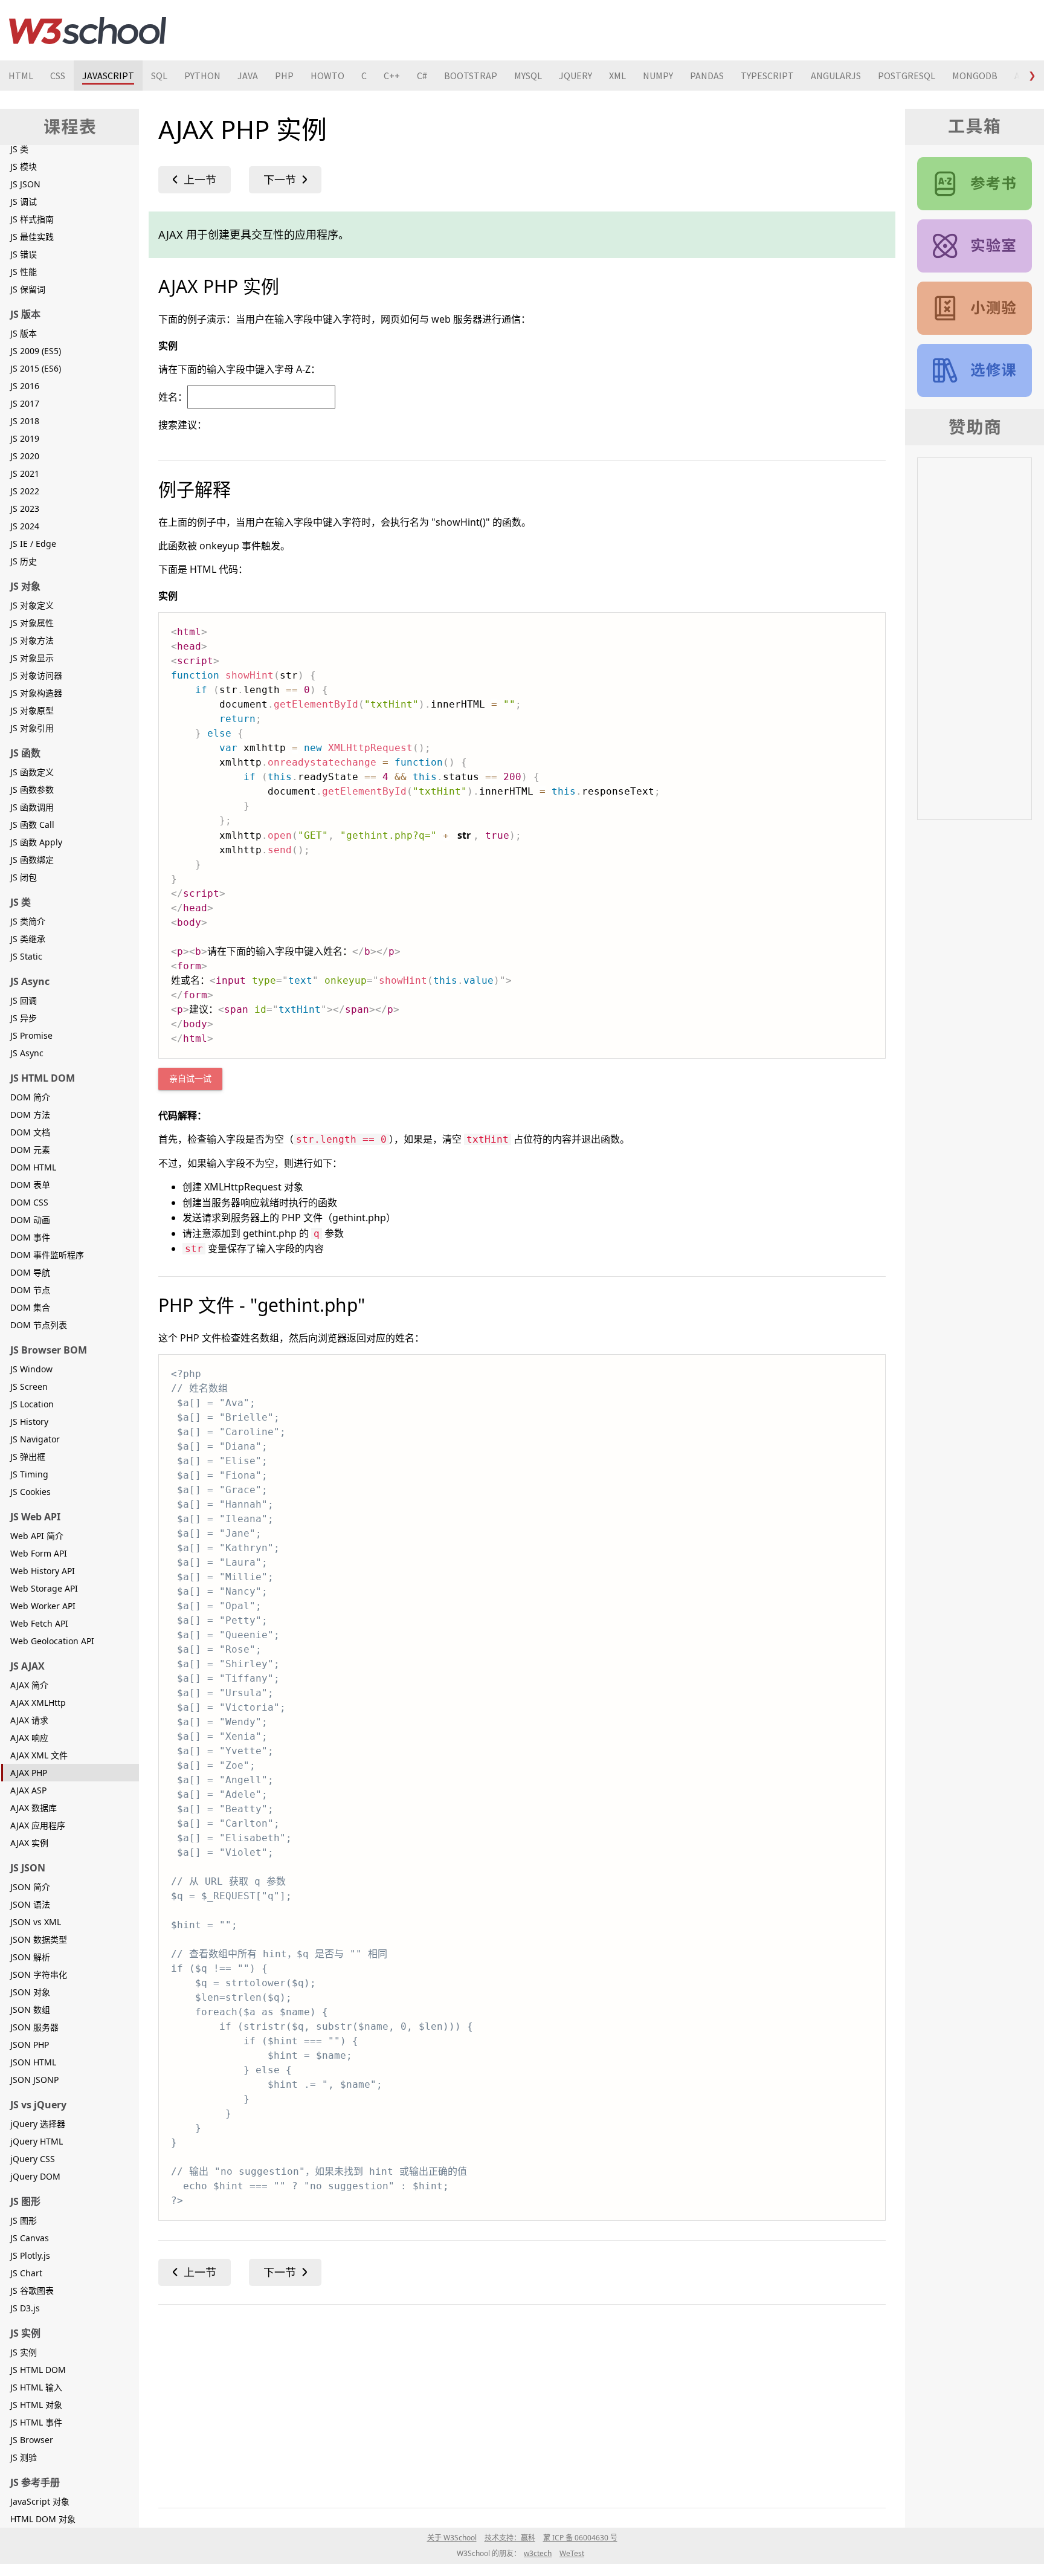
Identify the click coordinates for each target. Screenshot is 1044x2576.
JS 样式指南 (32, 219)
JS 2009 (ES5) (36, 351)
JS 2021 (25, 473)
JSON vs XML (36, 1922)
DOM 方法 (30, 1115)
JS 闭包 (24, 877)
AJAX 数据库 (34, 1808)
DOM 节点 (30, 1290)
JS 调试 (24, 202)
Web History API (43, 1571)
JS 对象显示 (32, 658)
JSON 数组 (30, 2009)
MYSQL (528, 76)
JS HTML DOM (38, 2370)
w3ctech (538, 2553)
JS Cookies (31, 1492)
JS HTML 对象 (36, 2405)
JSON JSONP (34, 2080)
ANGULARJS (836, 76)
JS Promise (31, 1035)
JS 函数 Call (32, 825)
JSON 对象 (30, 1992)
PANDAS (707, 76)
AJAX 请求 (29, 1720)
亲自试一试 (190, 1079)
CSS (58, 76)
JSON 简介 (30, 1887)
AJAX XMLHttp (38, 1703)
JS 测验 (24, 2457)
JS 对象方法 (32, 640)
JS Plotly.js (30, 2255)
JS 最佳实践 (32, 237)
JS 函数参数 (32, 789)
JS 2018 (25, 421)
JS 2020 (25, 456)
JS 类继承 (28, 939)
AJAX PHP (29, 1773)
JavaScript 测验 (975, 308)
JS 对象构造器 (36, 693)
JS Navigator (35, 1439)
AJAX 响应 (29, 1738)
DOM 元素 (30, 1150)
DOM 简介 (30, 1097)
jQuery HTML (37, 2141)
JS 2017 (25, 403)
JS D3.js (25, 2308)
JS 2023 (25, 508)
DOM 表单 (30, 1185)
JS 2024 (25, 526)
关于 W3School (452, 2538)
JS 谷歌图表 (32, 2290)
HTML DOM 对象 (43, 2519)
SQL (159, 76)
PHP (284, 76)
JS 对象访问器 (36, 675)
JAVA (248, 76)
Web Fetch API (39, 1623)
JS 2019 (25, 438)
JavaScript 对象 (40, 2501)
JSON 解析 (30, 1957)
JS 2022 (25, 491)
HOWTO (327, 76)
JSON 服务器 (34, 2027)
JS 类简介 (28, 921)
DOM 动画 (30, 1220)
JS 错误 (24, 254)
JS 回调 (24, 1000)
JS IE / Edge (33, 544)
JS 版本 (24, 333)
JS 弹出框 (28, 1457)
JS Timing (29, 1474)
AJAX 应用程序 (38, 1825)
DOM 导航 (30, 1272)
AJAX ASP (28, 1790)
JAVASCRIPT (108, 76)
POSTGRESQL (907, 76)
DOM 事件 (30, 1237)
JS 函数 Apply (36, 842)
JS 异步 (24, 1018)
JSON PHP (30, 2045)
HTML (21, 76)
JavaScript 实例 (975, 246)
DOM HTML (33, 1167)
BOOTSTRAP (471, 76)
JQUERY (575, 76)
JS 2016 (25, 386)
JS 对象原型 (32, 710)
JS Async (27, 1053)
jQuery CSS (33, 2159)
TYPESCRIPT (767, 76)
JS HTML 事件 (36, 2422)
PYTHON (202, 76)
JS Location (32, 1404)
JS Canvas (30, 2238)
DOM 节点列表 (39, 1325)
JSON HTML (33, 2062)
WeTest (572, 2553)
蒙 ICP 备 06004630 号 (580, 2538)
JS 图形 (24, 2220)
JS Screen (29, 1386)
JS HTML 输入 (36, 2387)
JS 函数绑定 (32, 860)
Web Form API (39, 1553)
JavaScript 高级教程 (975, 370)
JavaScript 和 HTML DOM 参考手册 (975, 184)
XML (617, 76)
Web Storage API (44, 1588)
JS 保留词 (28, 289)
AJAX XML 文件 (39, 1755)
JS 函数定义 (32, 772)
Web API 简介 (37, 1536)
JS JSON (25, 184)
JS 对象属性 (32, 623)
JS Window (31, 1369)
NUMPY (658, 76)
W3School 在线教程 (88, 30)
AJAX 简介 (29, 1685)
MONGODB (975, 76)
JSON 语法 (30, 1904)
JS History (29, 1422)
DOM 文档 (30, 1132)
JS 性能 (24, 272)
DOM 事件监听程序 (47, 1255)
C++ (392, 76)
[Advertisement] (521, 2404)
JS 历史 (24, 561)
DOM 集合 (30, 1307)
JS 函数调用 (32, 807)
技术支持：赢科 (510, 2538)
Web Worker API (43, 1606)
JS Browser (32, 2440)
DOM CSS (29, 1202)
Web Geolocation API (52, 1641)
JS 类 (19, 149)
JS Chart (26, 2273)
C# (422, 76)
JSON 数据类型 (39, 1939)
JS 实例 (24, 2352)
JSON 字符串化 (39, 1974)
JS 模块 (24, 166)
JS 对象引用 (32, 728)
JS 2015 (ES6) (36, 368)
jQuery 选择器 (38, 2124)
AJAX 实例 (29, 1843)
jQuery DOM (35, 2176)
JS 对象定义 (32, 605)
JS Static (26, 956)
